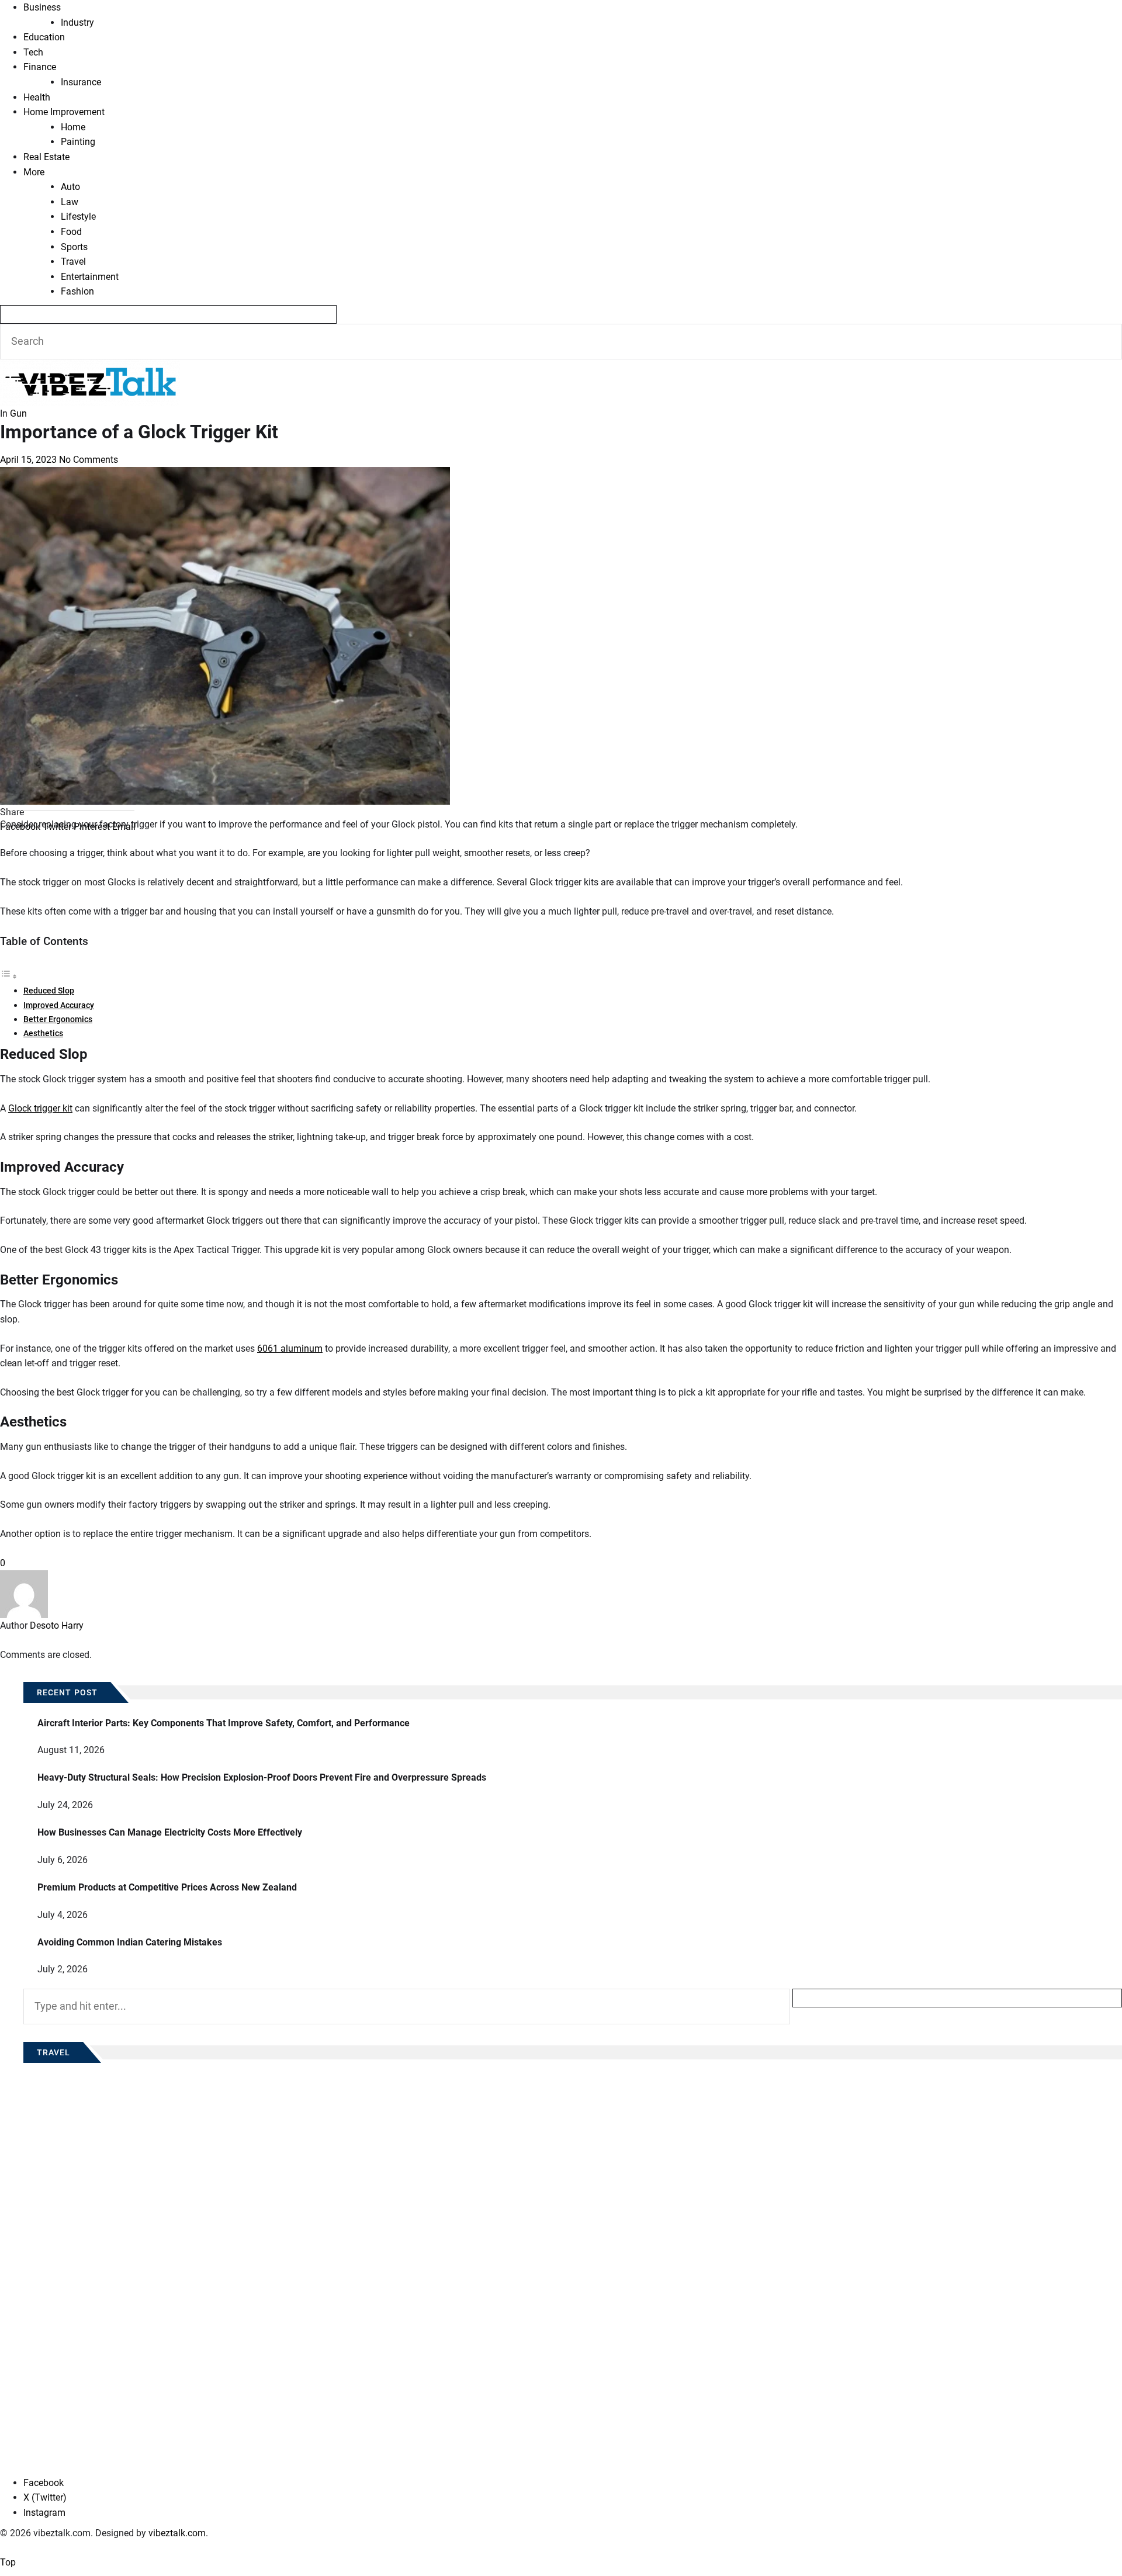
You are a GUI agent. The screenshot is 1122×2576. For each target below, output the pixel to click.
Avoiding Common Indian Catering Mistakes (130, 1942)
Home (73, 127)
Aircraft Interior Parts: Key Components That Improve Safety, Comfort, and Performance (224, 1723)
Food (71, 232)
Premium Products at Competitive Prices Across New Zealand (167, 1887)
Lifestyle (78, 217)
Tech (33, 52)
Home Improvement (64, 112)
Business (42, 7)
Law (70, 202)
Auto (70, 187)
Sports (74, 247)
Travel (73, 262)
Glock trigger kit (40, 1108)
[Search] (168, 314)
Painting (78, 142)
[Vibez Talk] (90, 367)
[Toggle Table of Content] (9, 976)
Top (8, 2562)
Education (44, 37)
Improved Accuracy (59, 1005)
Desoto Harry (57, 1625)
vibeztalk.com (177, 2533)
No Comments (89, 460)
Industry (77, 22)
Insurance (81, 82)
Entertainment (90, 277)
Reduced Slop (49, 991)
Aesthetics (43, 1033)
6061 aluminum (290, 1348)
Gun (18, 413)
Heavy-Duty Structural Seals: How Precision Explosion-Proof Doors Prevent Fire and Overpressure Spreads (262, 1777)
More (34, 172)
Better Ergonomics (58, 1019)
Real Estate (46, 157)
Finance (40, 67)
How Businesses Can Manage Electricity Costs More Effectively (170, 1832)
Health (37, 97)
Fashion (77, 291)
